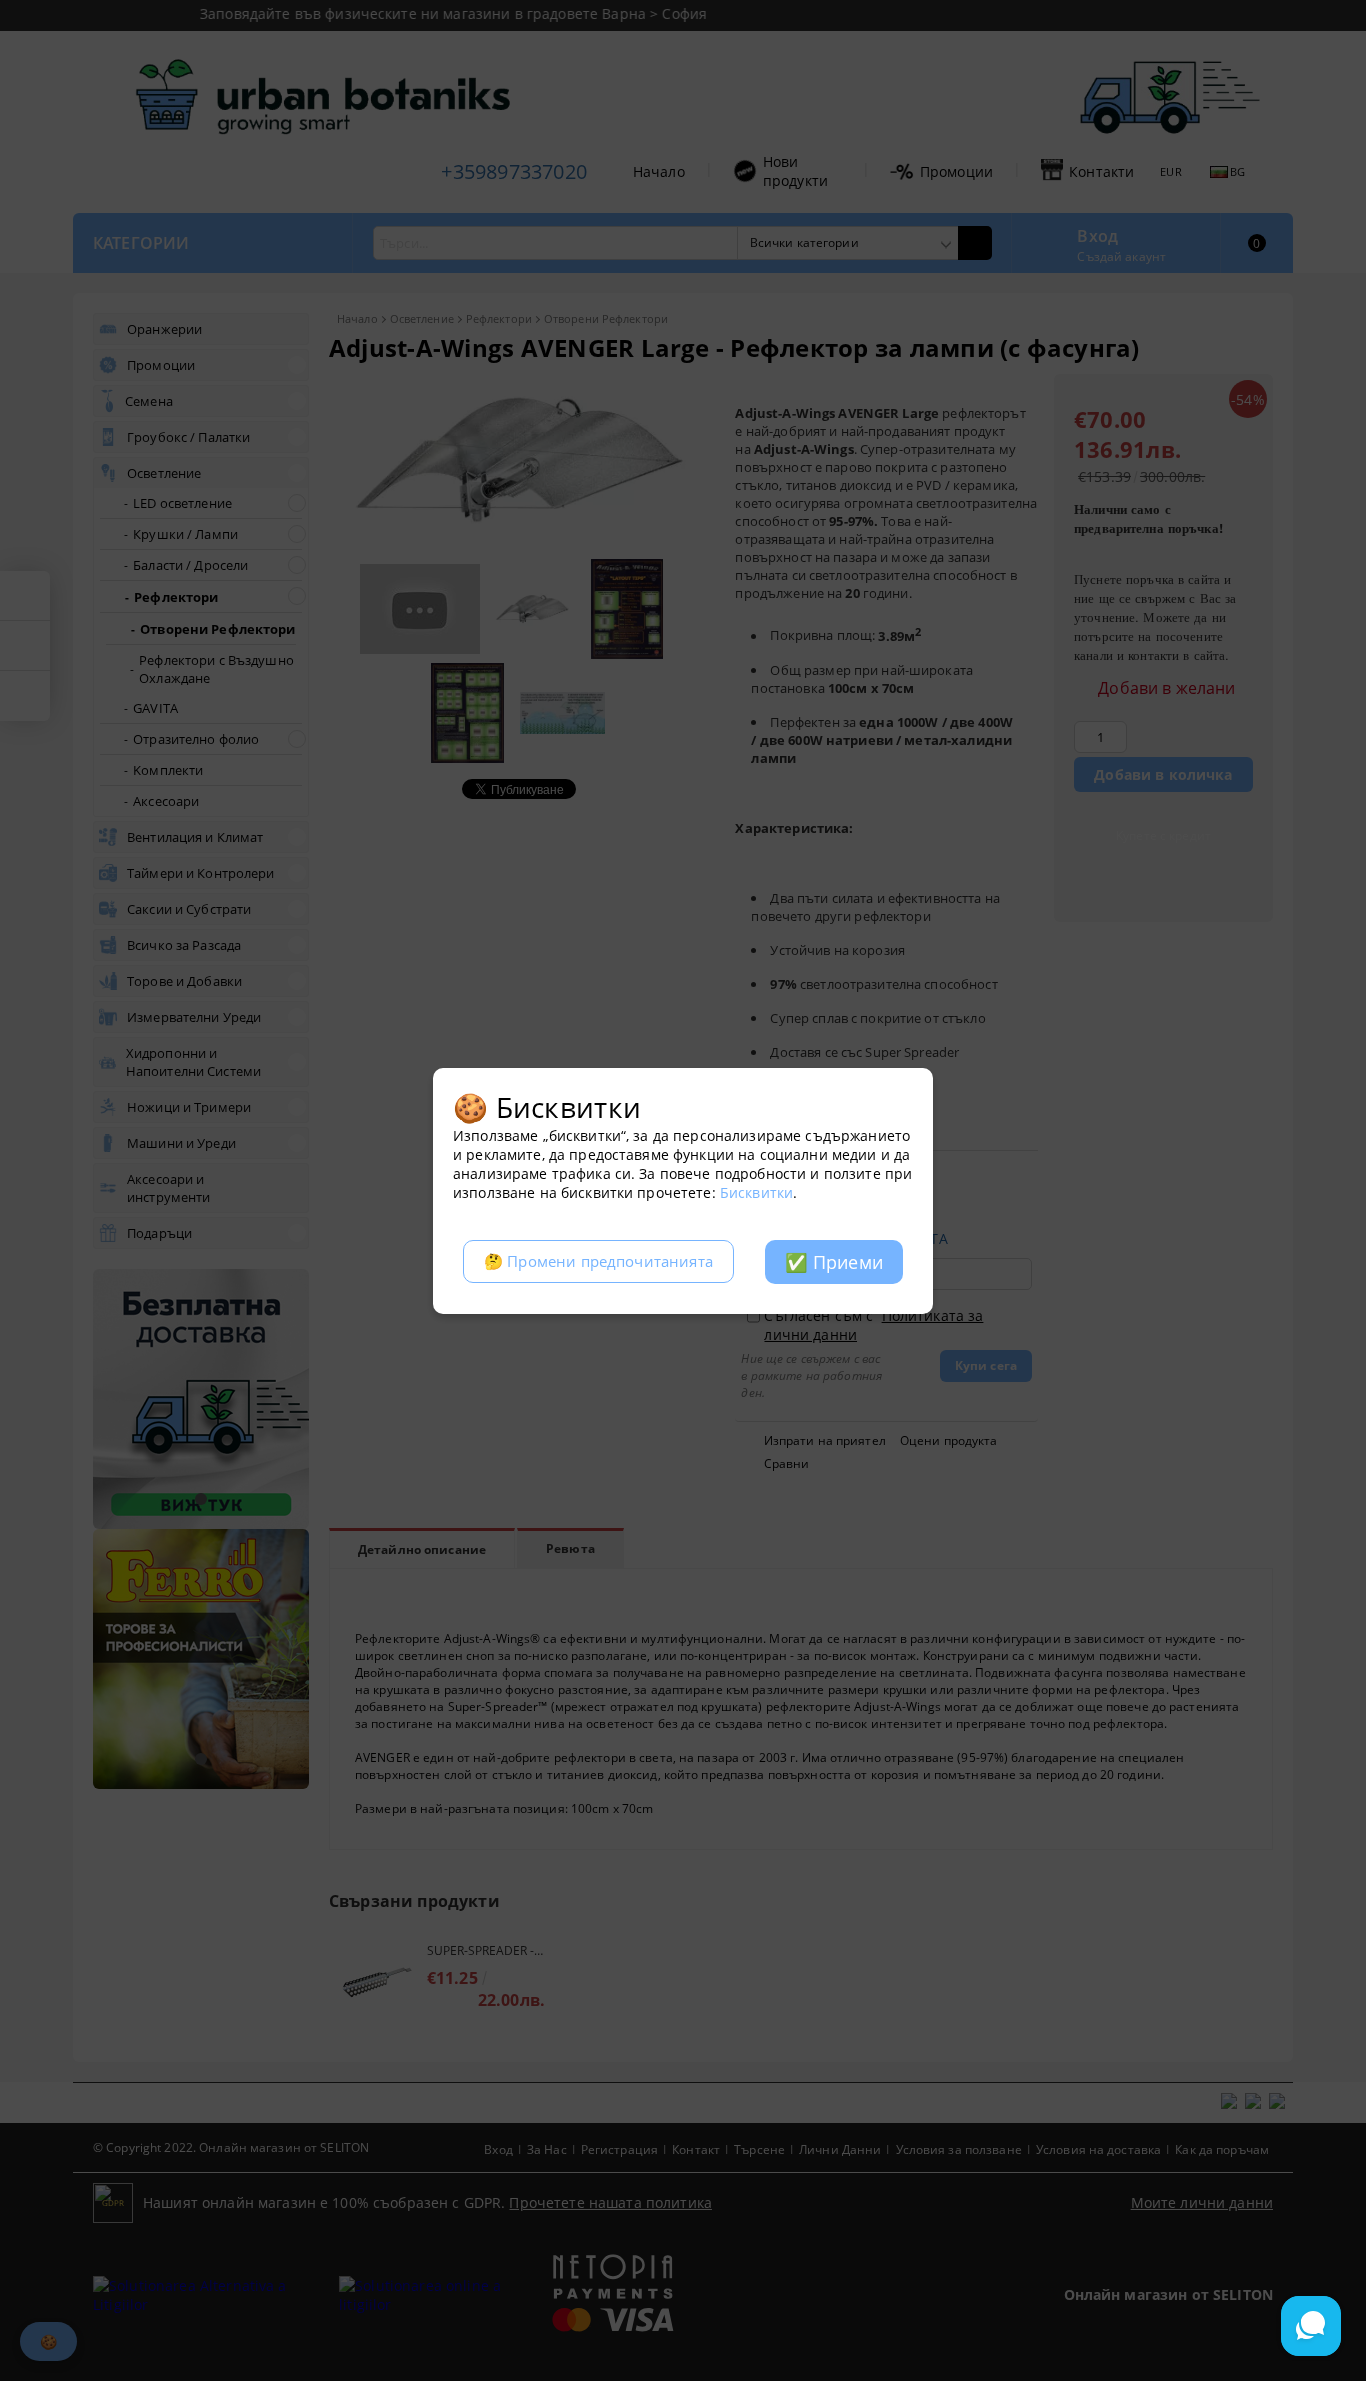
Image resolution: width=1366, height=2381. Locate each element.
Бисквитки (756, 1192)
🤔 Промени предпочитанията (598, 1261)
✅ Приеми (834, 1262)
